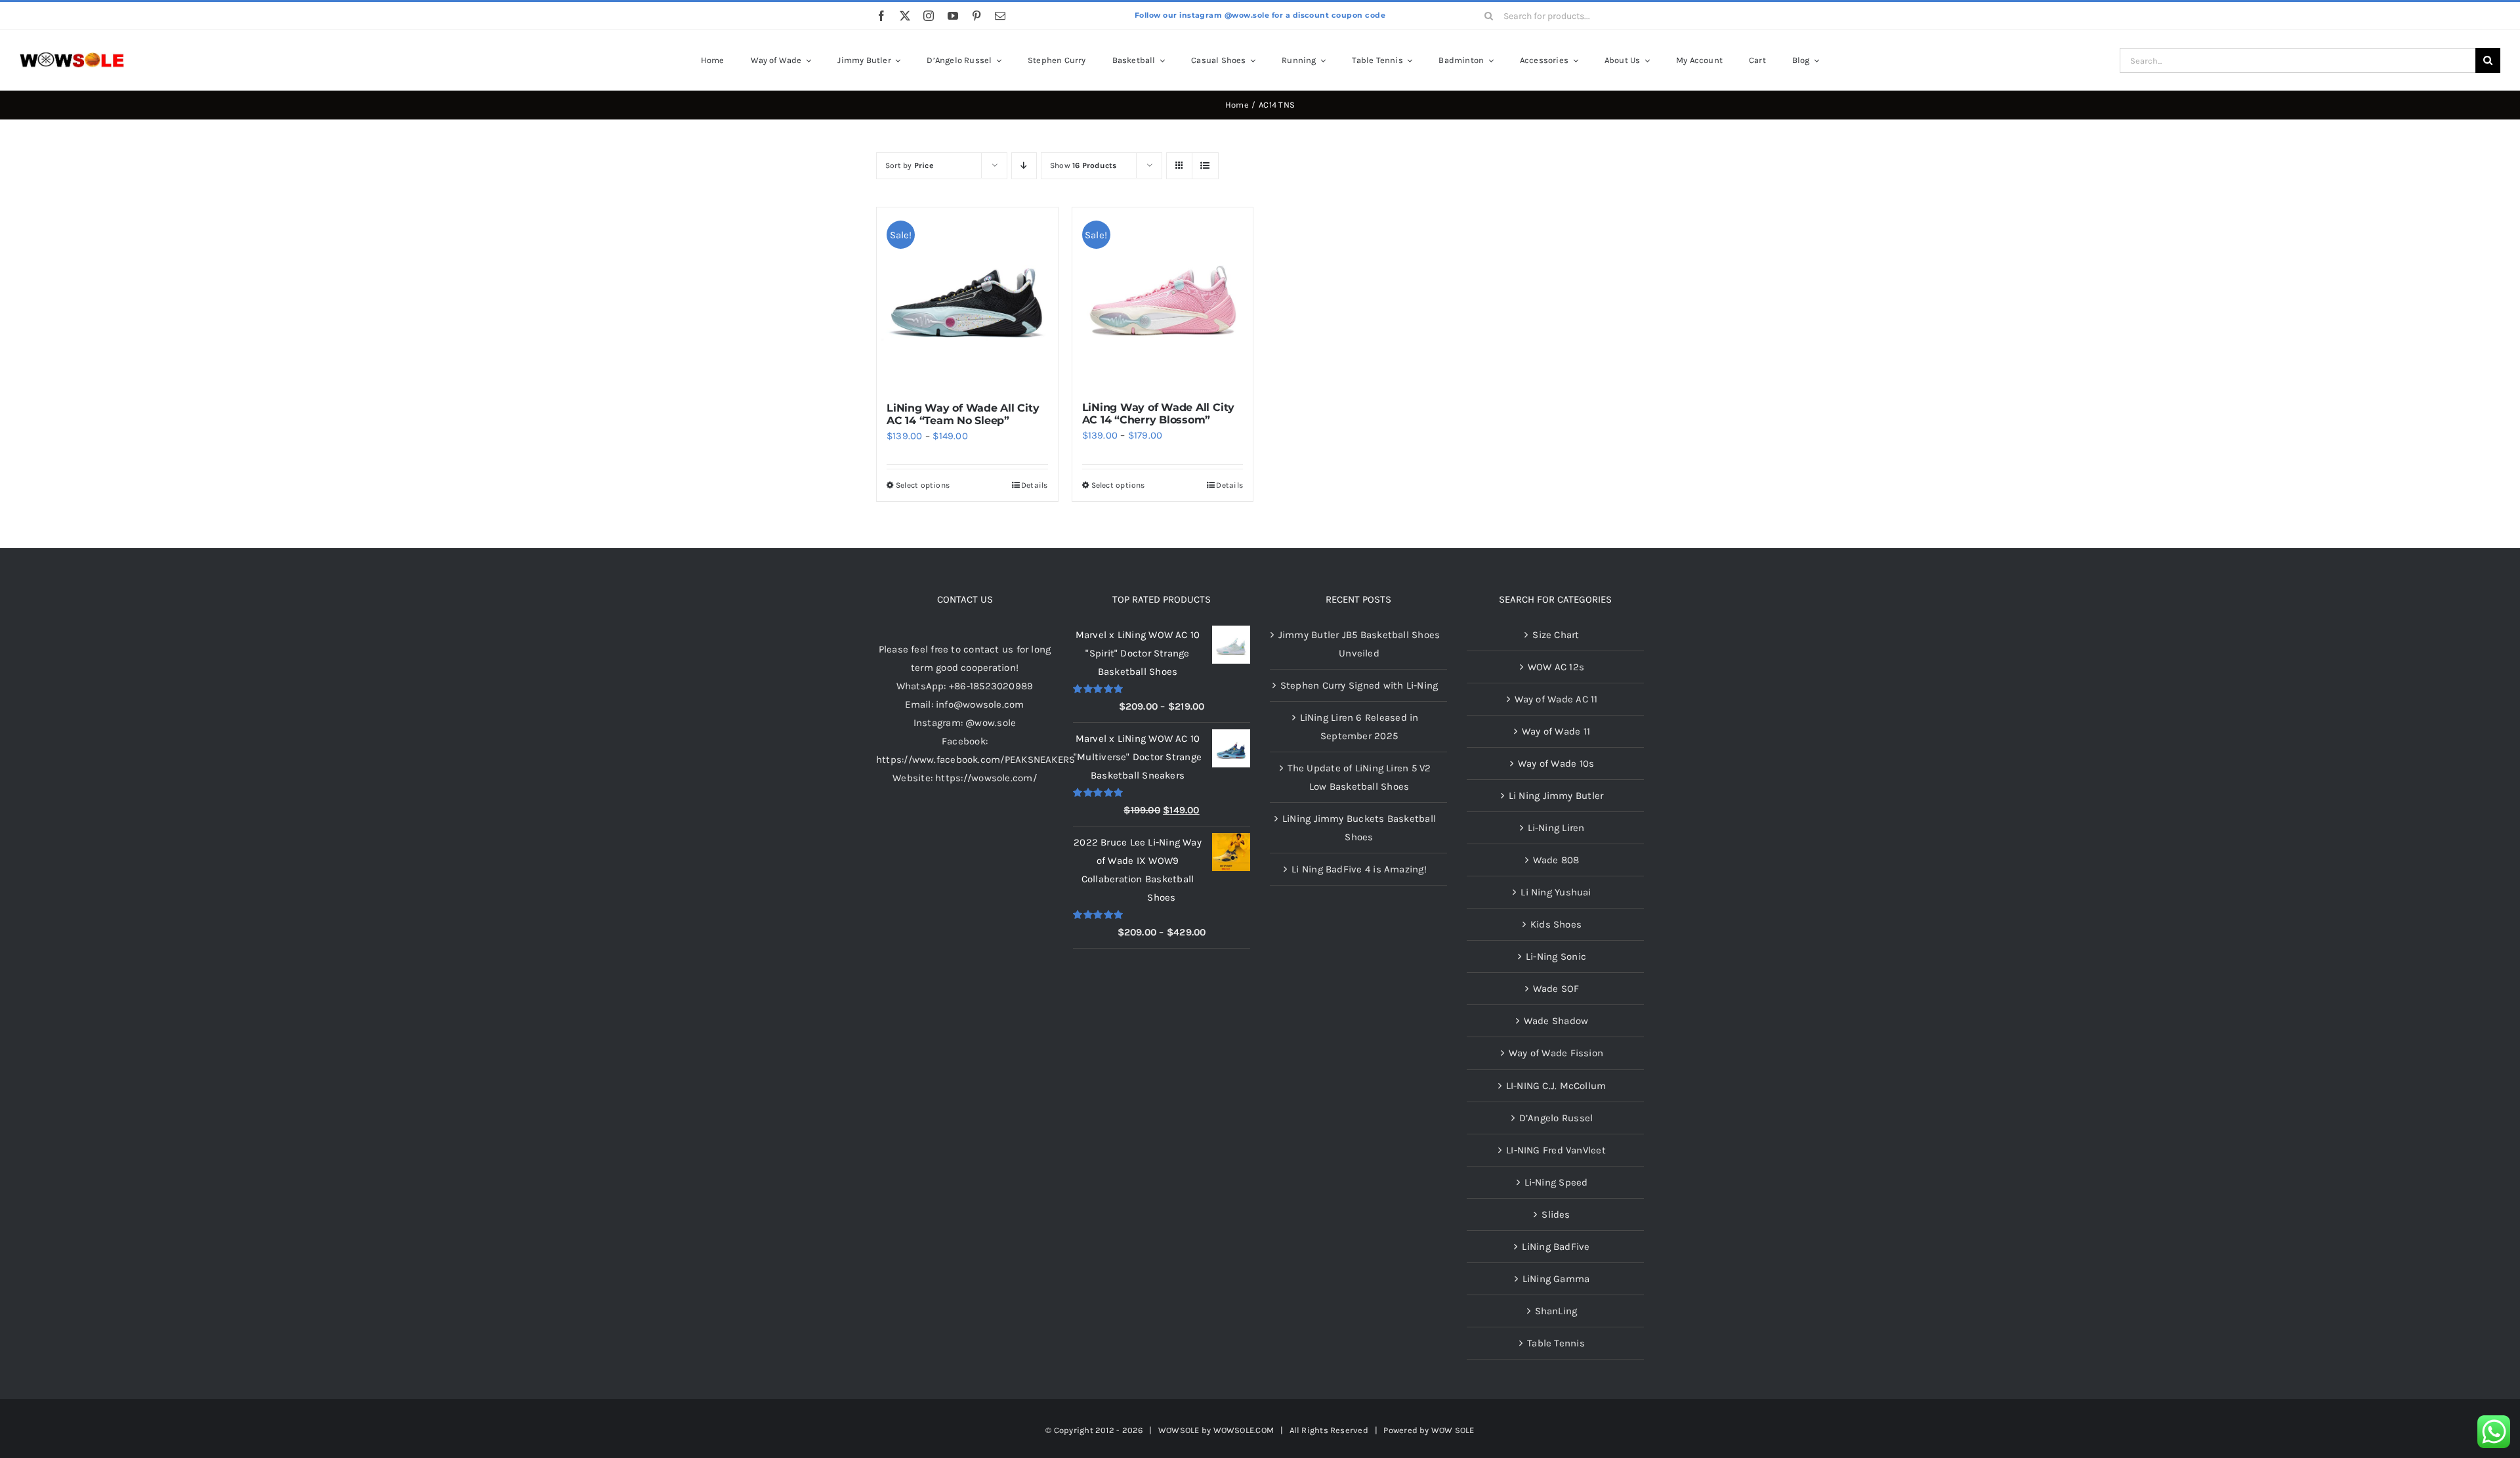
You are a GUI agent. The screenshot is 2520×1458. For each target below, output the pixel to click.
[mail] (1000, 16)
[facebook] (881, 16)
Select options (923, 485)
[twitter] (905, 16)
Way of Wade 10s (1556, 763)
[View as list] (1205, 166)
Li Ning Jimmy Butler (1556, 796)
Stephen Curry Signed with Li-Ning (1359, 685)
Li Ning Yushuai (1556, 892)
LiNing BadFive (1556, 1247)
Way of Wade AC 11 (1556, 699)
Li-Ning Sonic (1556, 956)
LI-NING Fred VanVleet (1556, 1150)
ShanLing (1556, 1311)
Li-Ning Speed (1556, 1182)
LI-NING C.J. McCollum (1556, 1086)
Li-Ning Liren (1556, 828)
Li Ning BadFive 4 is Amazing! (1359, 869)
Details (1035, 485)
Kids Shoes (1556, 924)
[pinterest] (976, 16)
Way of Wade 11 (1556, 731)
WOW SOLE (1453, 1430)
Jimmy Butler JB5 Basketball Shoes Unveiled (1359, 644)
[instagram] (929, 16)
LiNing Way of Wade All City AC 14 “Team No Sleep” (963, 414)
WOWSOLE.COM (1244, 1430)
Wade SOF (1556, 989)
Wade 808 (1556, 860)
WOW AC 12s (1556, 667)
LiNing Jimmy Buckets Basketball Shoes (1359, 828)
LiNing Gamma (1556, 1279)
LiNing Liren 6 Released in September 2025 (1359, 727)
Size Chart (1556, 635)
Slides (1556, 1214)
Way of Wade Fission (1556, 1053)
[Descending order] (1024, 166)
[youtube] (953, 16)
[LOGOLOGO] (72, 57)
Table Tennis (1556, 1343)
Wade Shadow (1556, 1021)
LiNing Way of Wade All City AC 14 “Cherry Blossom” (1159, 414)
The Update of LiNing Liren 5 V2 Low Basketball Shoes (1359, 777)
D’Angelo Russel (1556, 1118)
